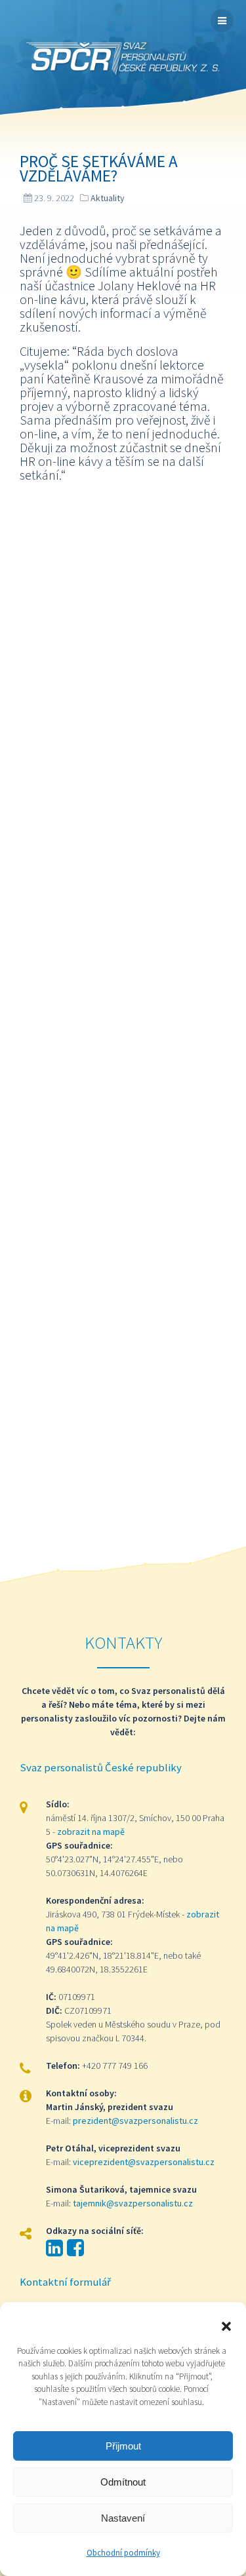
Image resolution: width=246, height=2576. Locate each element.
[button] (226, 2325)
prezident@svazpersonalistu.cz (135, 2121)
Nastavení (123, 2518)
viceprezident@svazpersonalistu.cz (144, 2162)
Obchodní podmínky (123, 2553)
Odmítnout (123, 2482)
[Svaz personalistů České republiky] (123, 59)
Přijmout (123, 2446)
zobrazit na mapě (91, 1832)
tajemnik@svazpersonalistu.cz (133, 2203)
